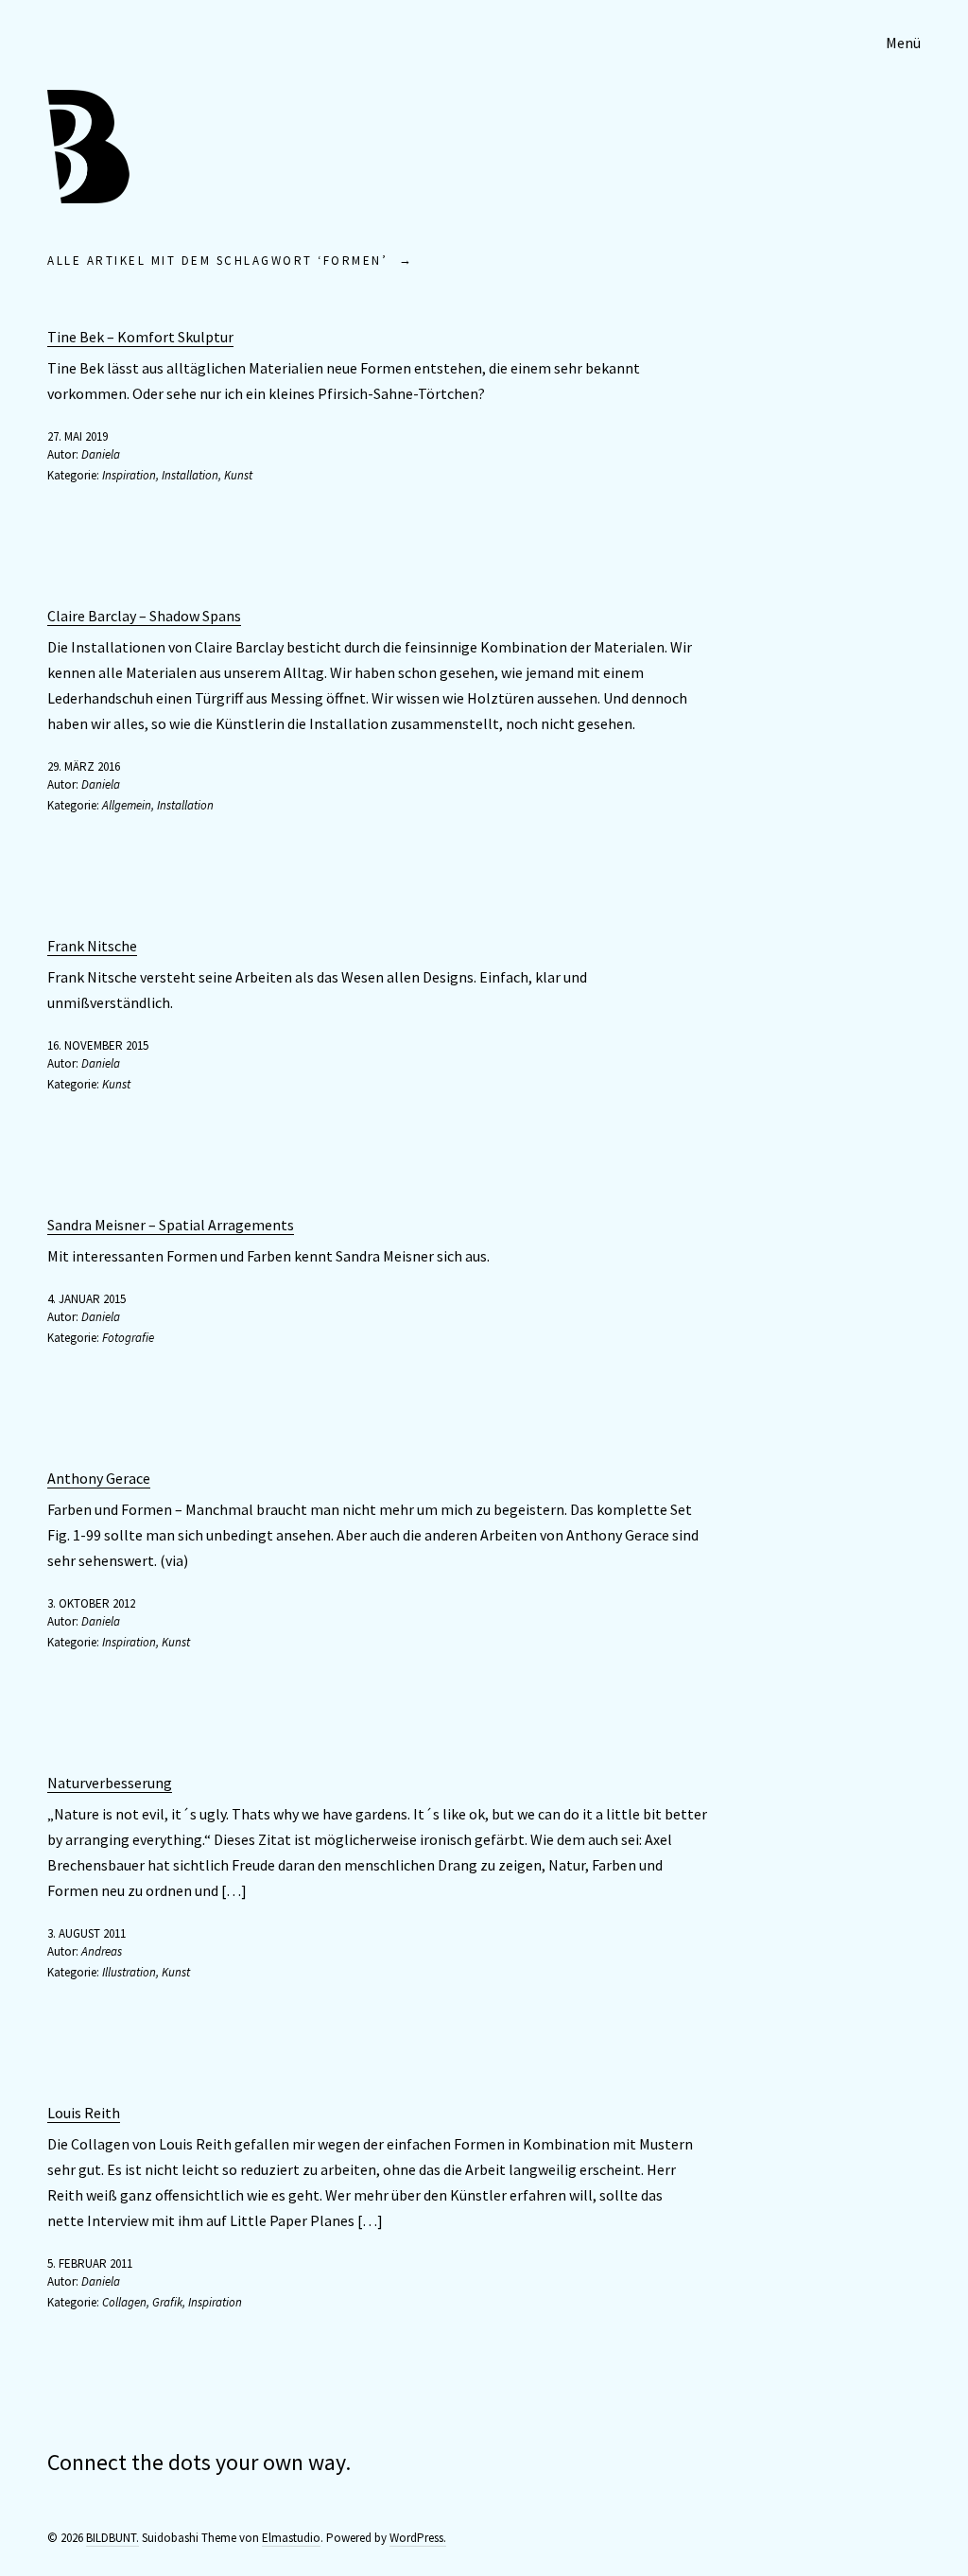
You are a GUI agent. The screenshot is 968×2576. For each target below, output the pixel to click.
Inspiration (129, 475)
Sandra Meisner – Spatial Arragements (171, 1225)
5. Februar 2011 (90, 2263)
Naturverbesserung (110, 1783)
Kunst (238, 475)
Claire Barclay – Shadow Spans (144, 616)
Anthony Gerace (99, 1478)
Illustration (129, 1972)
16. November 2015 (98, 1045)
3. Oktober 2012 (91, 1603)
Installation (190, 475)
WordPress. (418, 2538)
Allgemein (127, 805)
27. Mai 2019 (78, 436)
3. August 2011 (86, 1933)
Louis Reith (84, 2113)
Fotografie (128, 1338)
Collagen (124, 2302)
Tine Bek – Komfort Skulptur (140, 337)
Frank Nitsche (92, 946)
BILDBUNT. (112, 2538)
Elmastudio (291, 2538)
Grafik (167, 2302)
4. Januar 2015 (86, 1299)
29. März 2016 (84, 766)
